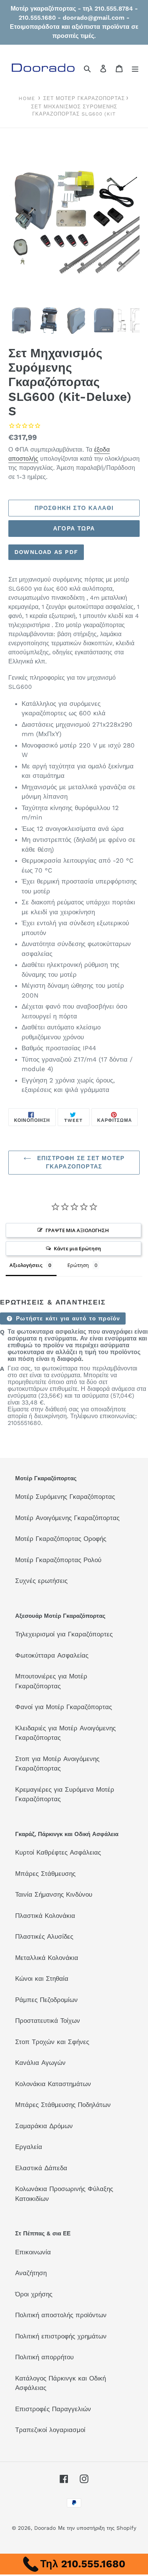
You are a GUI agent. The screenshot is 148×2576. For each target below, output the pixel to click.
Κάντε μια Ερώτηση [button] (77, 1248)
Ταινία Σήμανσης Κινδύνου (54, 1894)
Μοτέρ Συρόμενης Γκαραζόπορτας (65, 1497)
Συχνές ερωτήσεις (41, 1581)
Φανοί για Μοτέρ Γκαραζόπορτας (64, 1707)
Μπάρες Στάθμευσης (45, 1874)
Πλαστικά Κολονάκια (45, 1916)
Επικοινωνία (33, 2252)
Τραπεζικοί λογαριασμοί (50, 2430)
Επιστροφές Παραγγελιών (53, 2409)
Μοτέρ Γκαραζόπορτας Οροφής (61, 1539)
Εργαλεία (29, 2147)
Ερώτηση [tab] (78, 1265)
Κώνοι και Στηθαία (42, 1979)
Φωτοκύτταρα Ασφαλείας (52, 1655)
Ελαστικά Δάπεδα (41, 2168)
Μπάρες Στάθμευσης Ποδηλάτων (63, 2105)
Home (27, 98)
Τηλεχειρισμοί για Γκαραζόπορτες (64, 1634)
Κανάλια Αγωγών (40, 2063)
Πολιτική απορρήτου (44, 2357)
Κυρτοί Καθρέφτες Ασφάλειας (58, 1852)
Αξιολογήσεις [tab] (26, 1265)
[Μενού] (135, 68)
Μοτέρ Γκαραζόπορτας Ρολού (58, 1560)
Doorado (45, 2528)
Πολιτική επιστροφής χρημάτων (61, 2336)
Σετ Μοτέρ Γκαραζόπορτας (84, 98)
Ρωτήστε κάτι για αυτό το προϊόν (67, 1318)
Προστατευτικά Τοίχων (48, 2021)
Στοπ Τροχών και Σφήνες (52, 2042)
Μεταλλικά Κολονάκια (47, 1958)
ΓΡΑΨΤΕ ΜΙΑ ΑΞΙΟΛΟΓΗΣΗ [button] (77, 1230)
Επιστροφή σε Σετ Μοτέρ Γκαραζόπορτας (80, 1163)
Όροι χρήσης (34, 2294)
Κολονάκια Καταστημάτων (53, 2084)
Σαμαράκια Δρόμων (44, 2126)
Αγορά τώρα (74, 529)
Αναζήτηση (31, 2273)
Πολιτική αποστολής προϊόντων (61, 2315)
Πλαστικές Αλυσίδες (44, 1936)
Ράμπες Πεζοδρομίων (46, 2000)
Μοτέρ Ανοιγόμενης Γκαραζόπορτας (67, 1518)
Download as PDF (46, 552)
